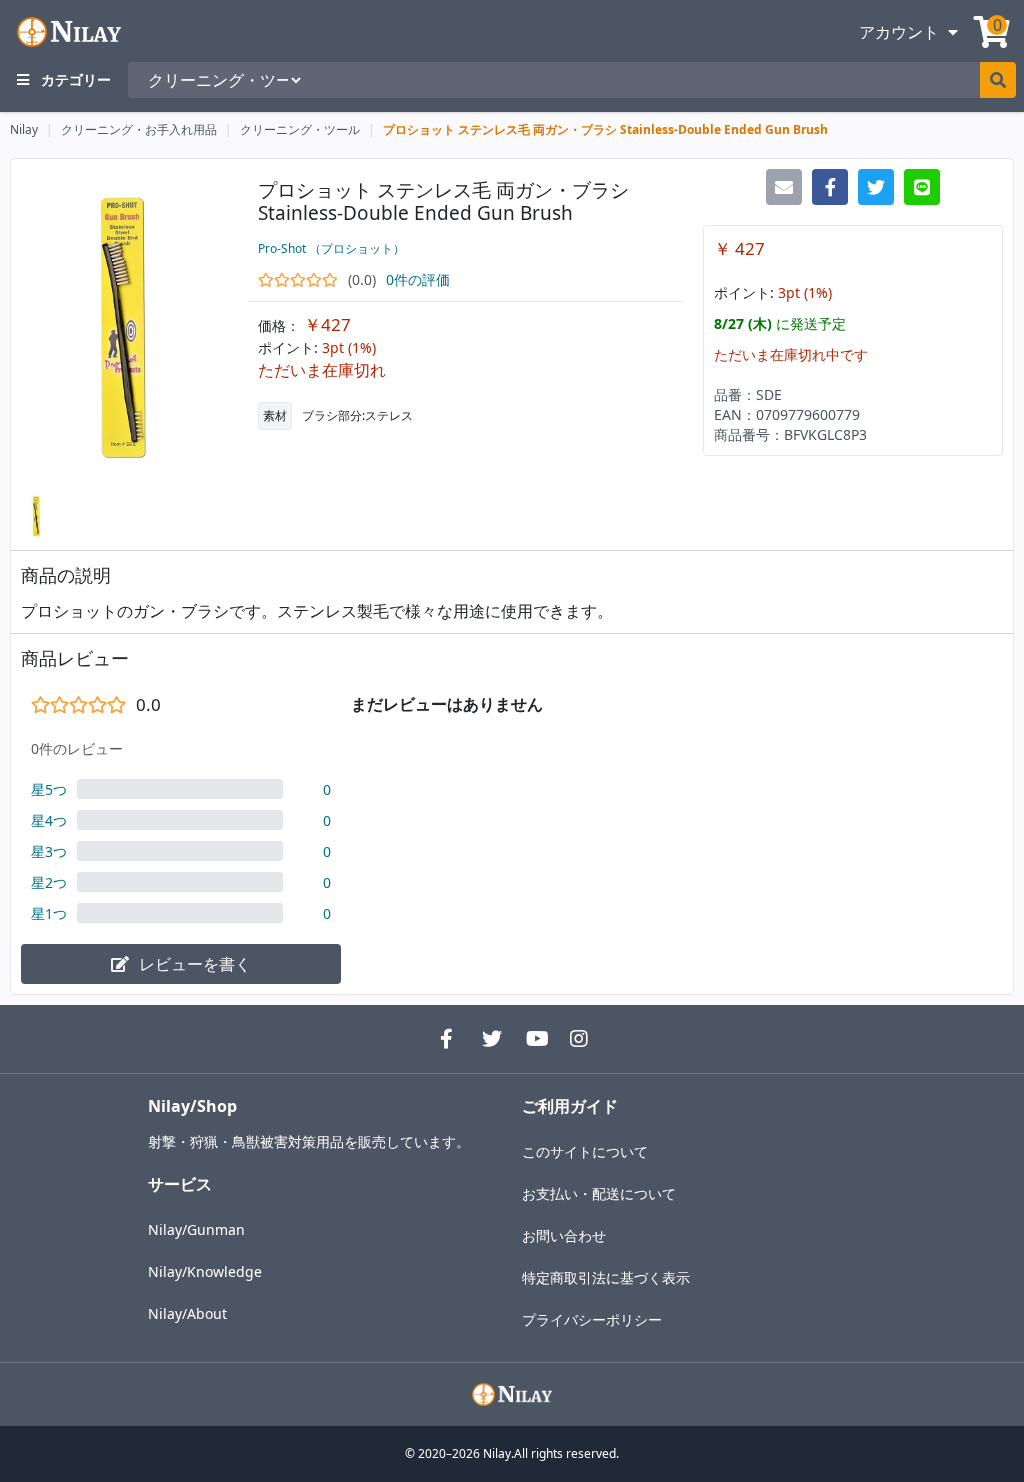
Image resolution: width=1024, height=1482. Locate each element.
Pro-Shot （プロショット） (331, 248)
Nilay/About (187, 1313)
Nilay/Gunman (196, 1229)
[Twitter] (490, 1039)
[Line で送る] (922, 187)
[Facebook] (446, 1039)
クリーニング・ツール (300, 130)
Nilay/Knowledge (205, 1271)
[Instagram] (578, 1039)
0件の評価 (418, 279)
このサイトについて (585, 1151)
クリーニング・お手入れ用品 (139, 130)
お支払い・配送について (599, 1193)
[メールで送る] (784, 187)
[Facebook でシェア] (830, 187)
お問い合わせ (564, 1235)
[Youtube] (534, 1039)
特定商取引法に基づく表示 (606, 1277)
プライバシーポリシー (592, 1319)
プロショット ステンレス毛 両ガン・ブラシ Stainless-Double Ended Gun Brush (605, 130)
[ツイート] (876, 187)
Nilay (24, 130)
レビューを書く (195, 964)
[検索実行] (998, 80)
